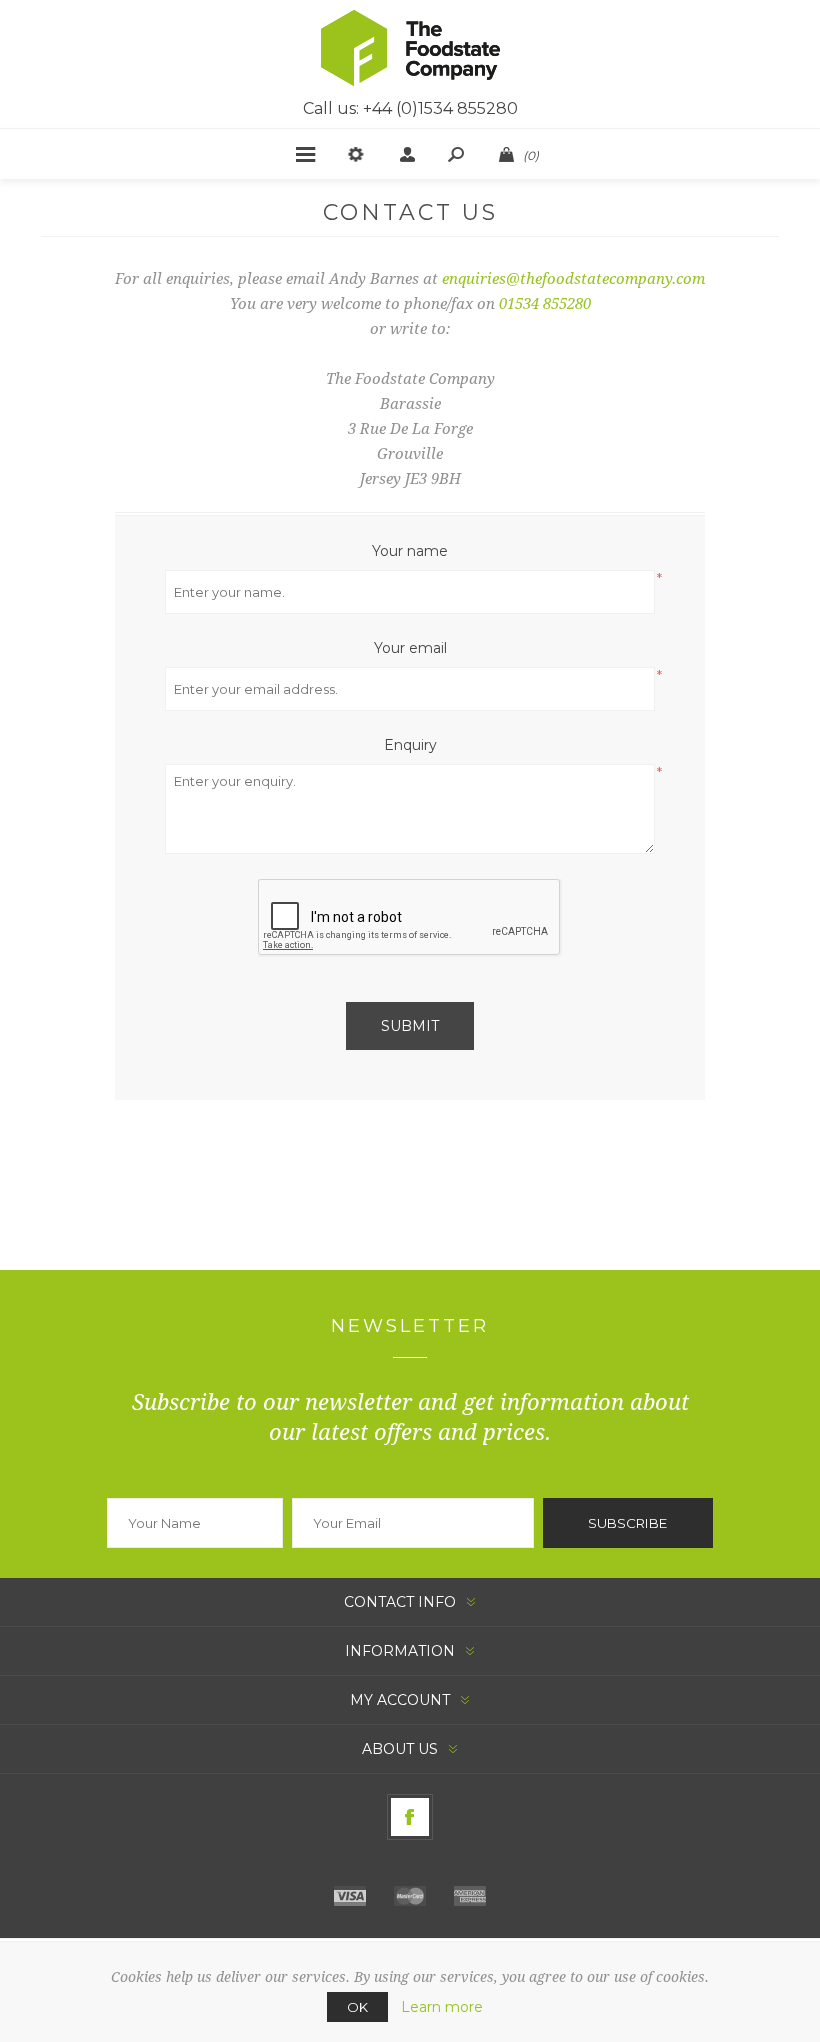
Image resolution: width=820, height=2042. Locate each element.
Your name (410, 551)
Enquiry (410, 745)
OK (357, 2007)
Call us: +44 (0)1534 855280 (410, 108)
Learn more (442, 2007)
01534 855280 (545, 304)
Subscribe (627, 1523)
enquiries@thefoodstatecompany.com (573, 279)
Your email (410, 648)
